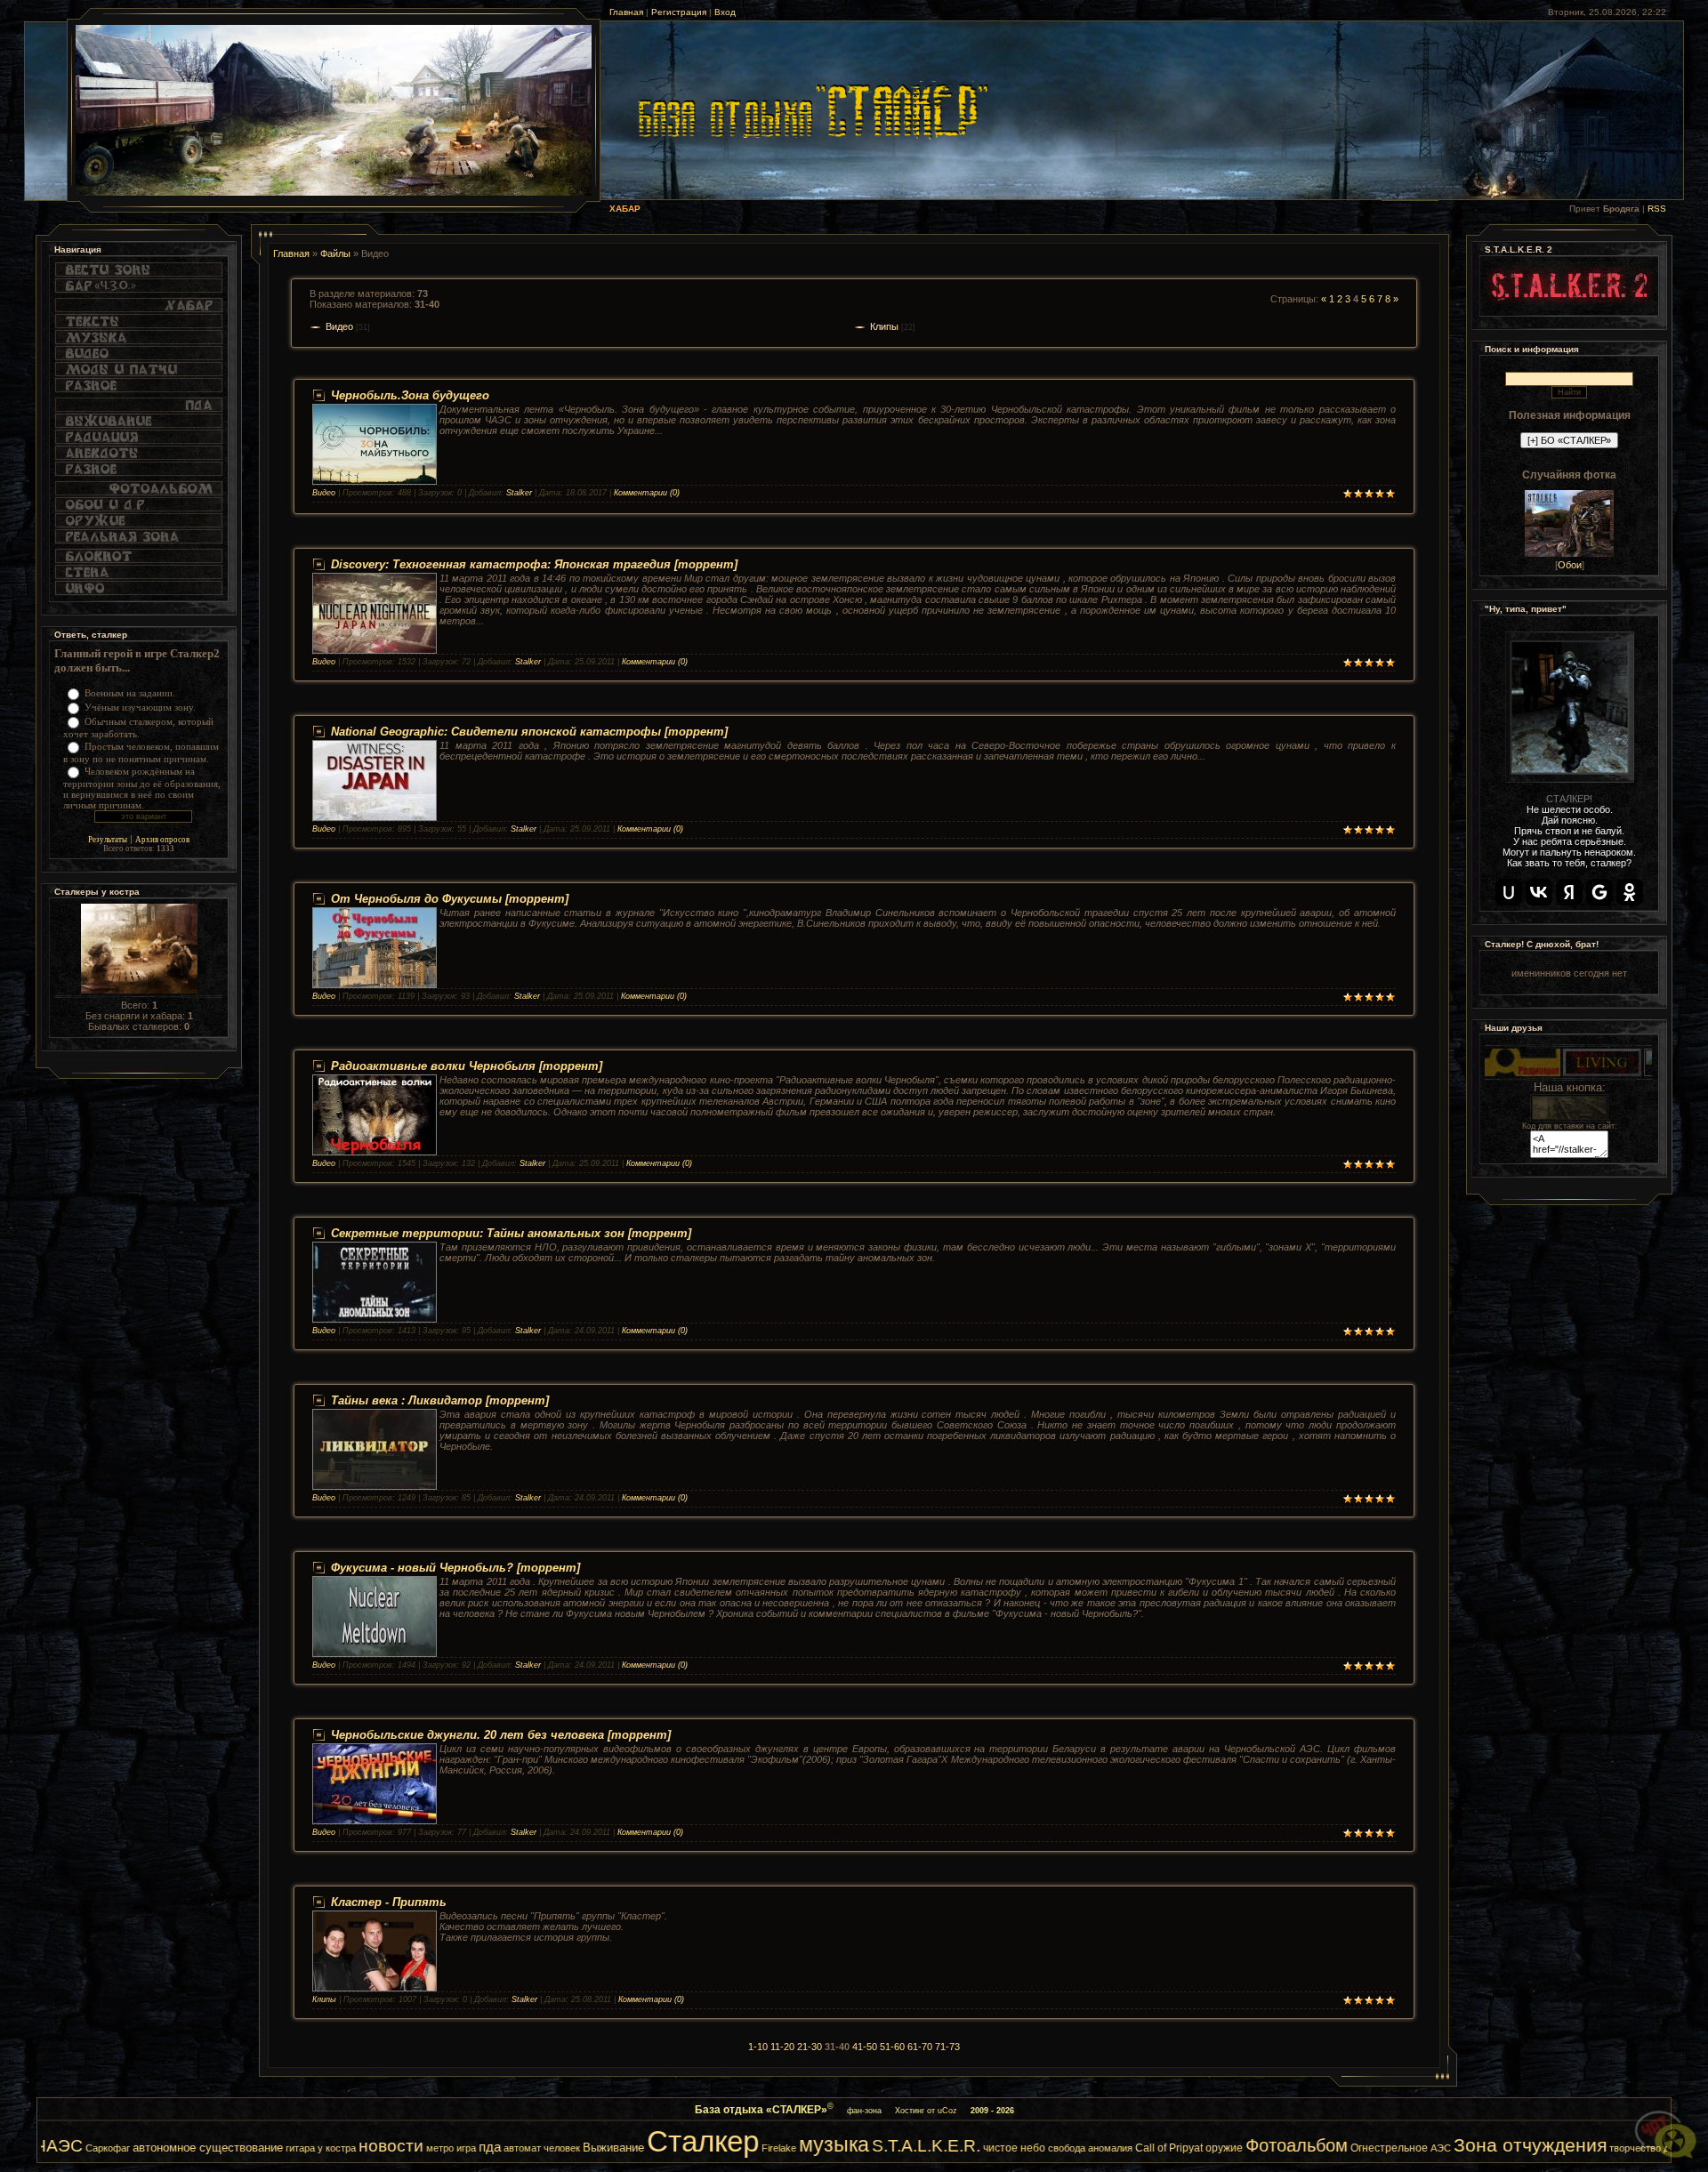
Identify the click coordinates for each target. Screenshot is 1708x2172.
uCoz (947, 2111)
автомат (367, 2148)
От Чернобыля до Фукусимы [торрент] (450, 899)
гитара (145, 2148)
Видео (339, 326)
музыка (679, 2144)
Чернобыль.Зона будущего (410, 395)
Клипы (884, 326)
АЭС (1286, 2148)
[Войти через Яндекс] (1569, 892)
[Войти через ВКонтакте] (1539, 892)
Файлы (335, 253)
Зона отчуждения (1375, 2145)
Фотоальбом (1142, 2145)
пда (335, 2147)
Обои (1570, 565)
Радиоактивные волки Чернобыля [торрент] (467, 1066)
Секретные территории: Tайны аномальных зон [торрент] (511, 1233)
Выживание (459, 2148)
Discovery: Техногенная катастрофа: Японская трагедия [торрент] (534, 564)
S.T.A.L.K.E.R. (771, 2146)
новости (236, 2146)
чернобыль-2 (1627, 2148)
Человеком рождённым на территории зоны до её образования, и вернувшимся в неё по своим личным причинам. (142, 788)
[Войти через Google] (1599, 892)
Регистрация (679, 12)
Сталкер (548, 2141)
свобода (912, 2148)
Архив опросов (162, 840)
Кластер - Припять (389, 1902)
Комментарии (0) (647, 493)
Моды (1576, 2147)
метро (285, 2148)
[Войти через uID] (1509, 892)
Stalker (519, 493)
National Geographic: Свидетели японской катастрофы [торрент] (529, 732)
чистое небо (859, 2148)
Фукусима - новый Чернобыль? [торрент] (455, 1568)
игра (311, 2148)
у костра (182, 2148)
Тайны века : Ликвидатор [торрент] (440, 1400)
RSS (1657, 209)
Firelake (624, 2148)
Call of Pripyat (1014, 2148)
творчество (1480, 2148)
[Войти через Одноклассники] (1630, 892)
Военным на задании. (130, 693)
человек (407, 2148)
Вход (725, 12)
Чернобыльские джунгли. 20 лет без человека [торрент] (501, 1735)
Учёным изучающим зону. (140, 707)
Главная (626, 12)
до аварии (1531, 2148)
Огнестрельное (1234, 2148)
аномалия (955, 2148)
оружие (1069, 2148)
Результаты (108, 840)
